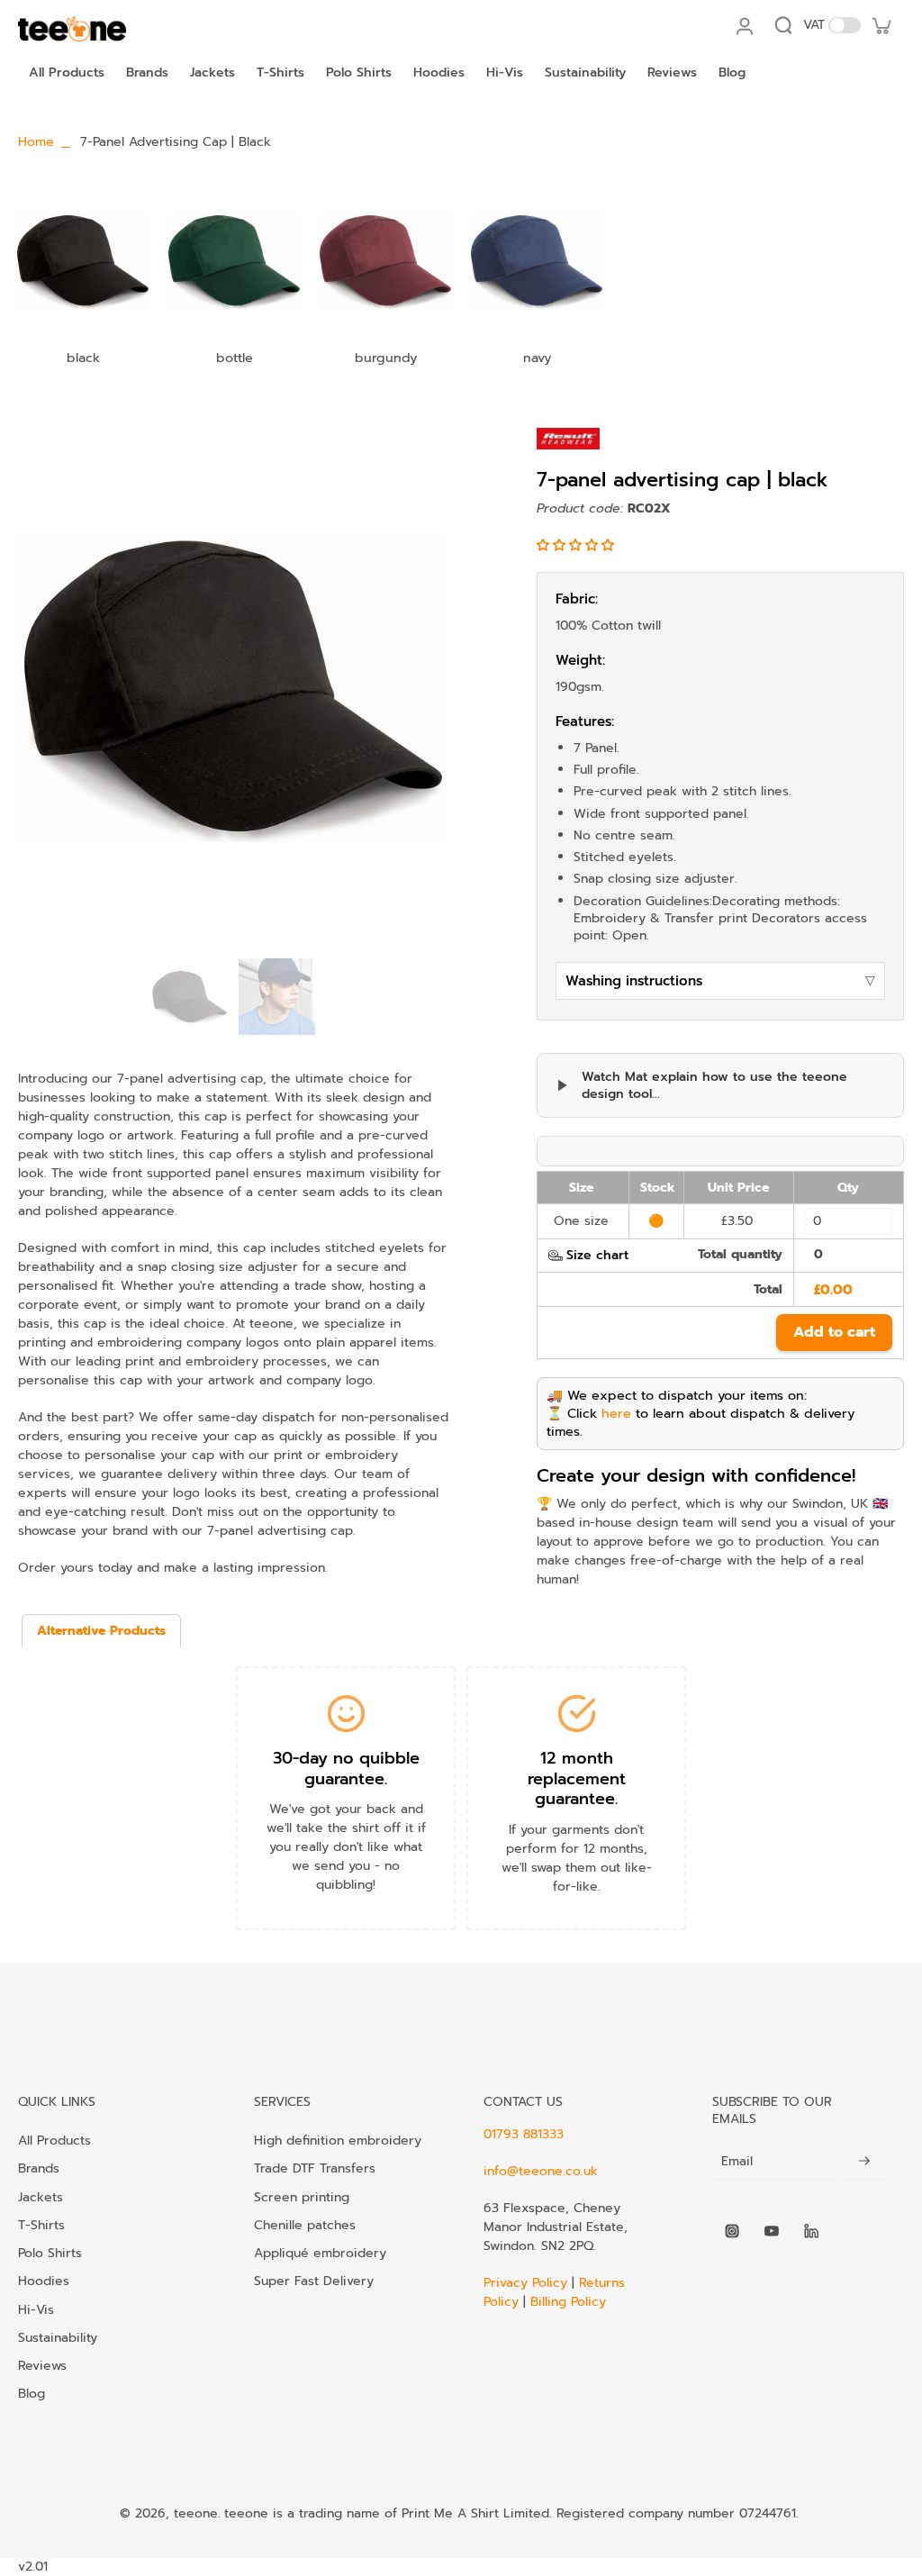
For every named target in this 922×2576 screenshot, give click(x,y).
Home (36, 142)
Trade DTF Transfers (315, 2168)
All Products (54, 2140)
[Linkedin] (811, 2231)
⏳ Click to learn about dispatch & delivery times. (701, 1422)
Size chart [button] (597, 1255)
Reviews (42, 2365)
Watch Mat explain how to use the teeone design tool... (714, 1086)
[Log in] (744, 25)
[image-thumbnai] (190, 997)
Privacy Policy (528, 2283)
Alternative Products (101, 1631)
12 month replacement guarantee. (577, 1778)
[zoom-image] (233, 689)
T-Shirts (41, 2225)
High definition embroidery (338, 2140)
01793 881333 (524, 2134)
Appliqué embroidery (320, 2253)
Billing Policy (568, 2302)
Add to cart (834, 1332)
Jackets (41, 2197)
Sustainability (58, 2337)
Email (737, 2161)
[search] (783, 25)
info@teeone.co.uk (541, 2171)
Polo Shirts (50, 2253)
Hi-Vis (36, 2309)
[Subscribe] (864, 2161)
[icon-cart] (881, 25)
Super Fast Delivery (314, 2281)
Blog (32, 2393)
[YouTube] (772, 2231)
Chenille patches (305, 2225)
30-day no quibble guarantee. (346, 1769)
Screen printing (302, 2197)
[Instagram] (732, 2231)
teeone (196, 2513)
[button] (578, 545)
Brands (39, 2168)
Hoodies (44, 2281)
